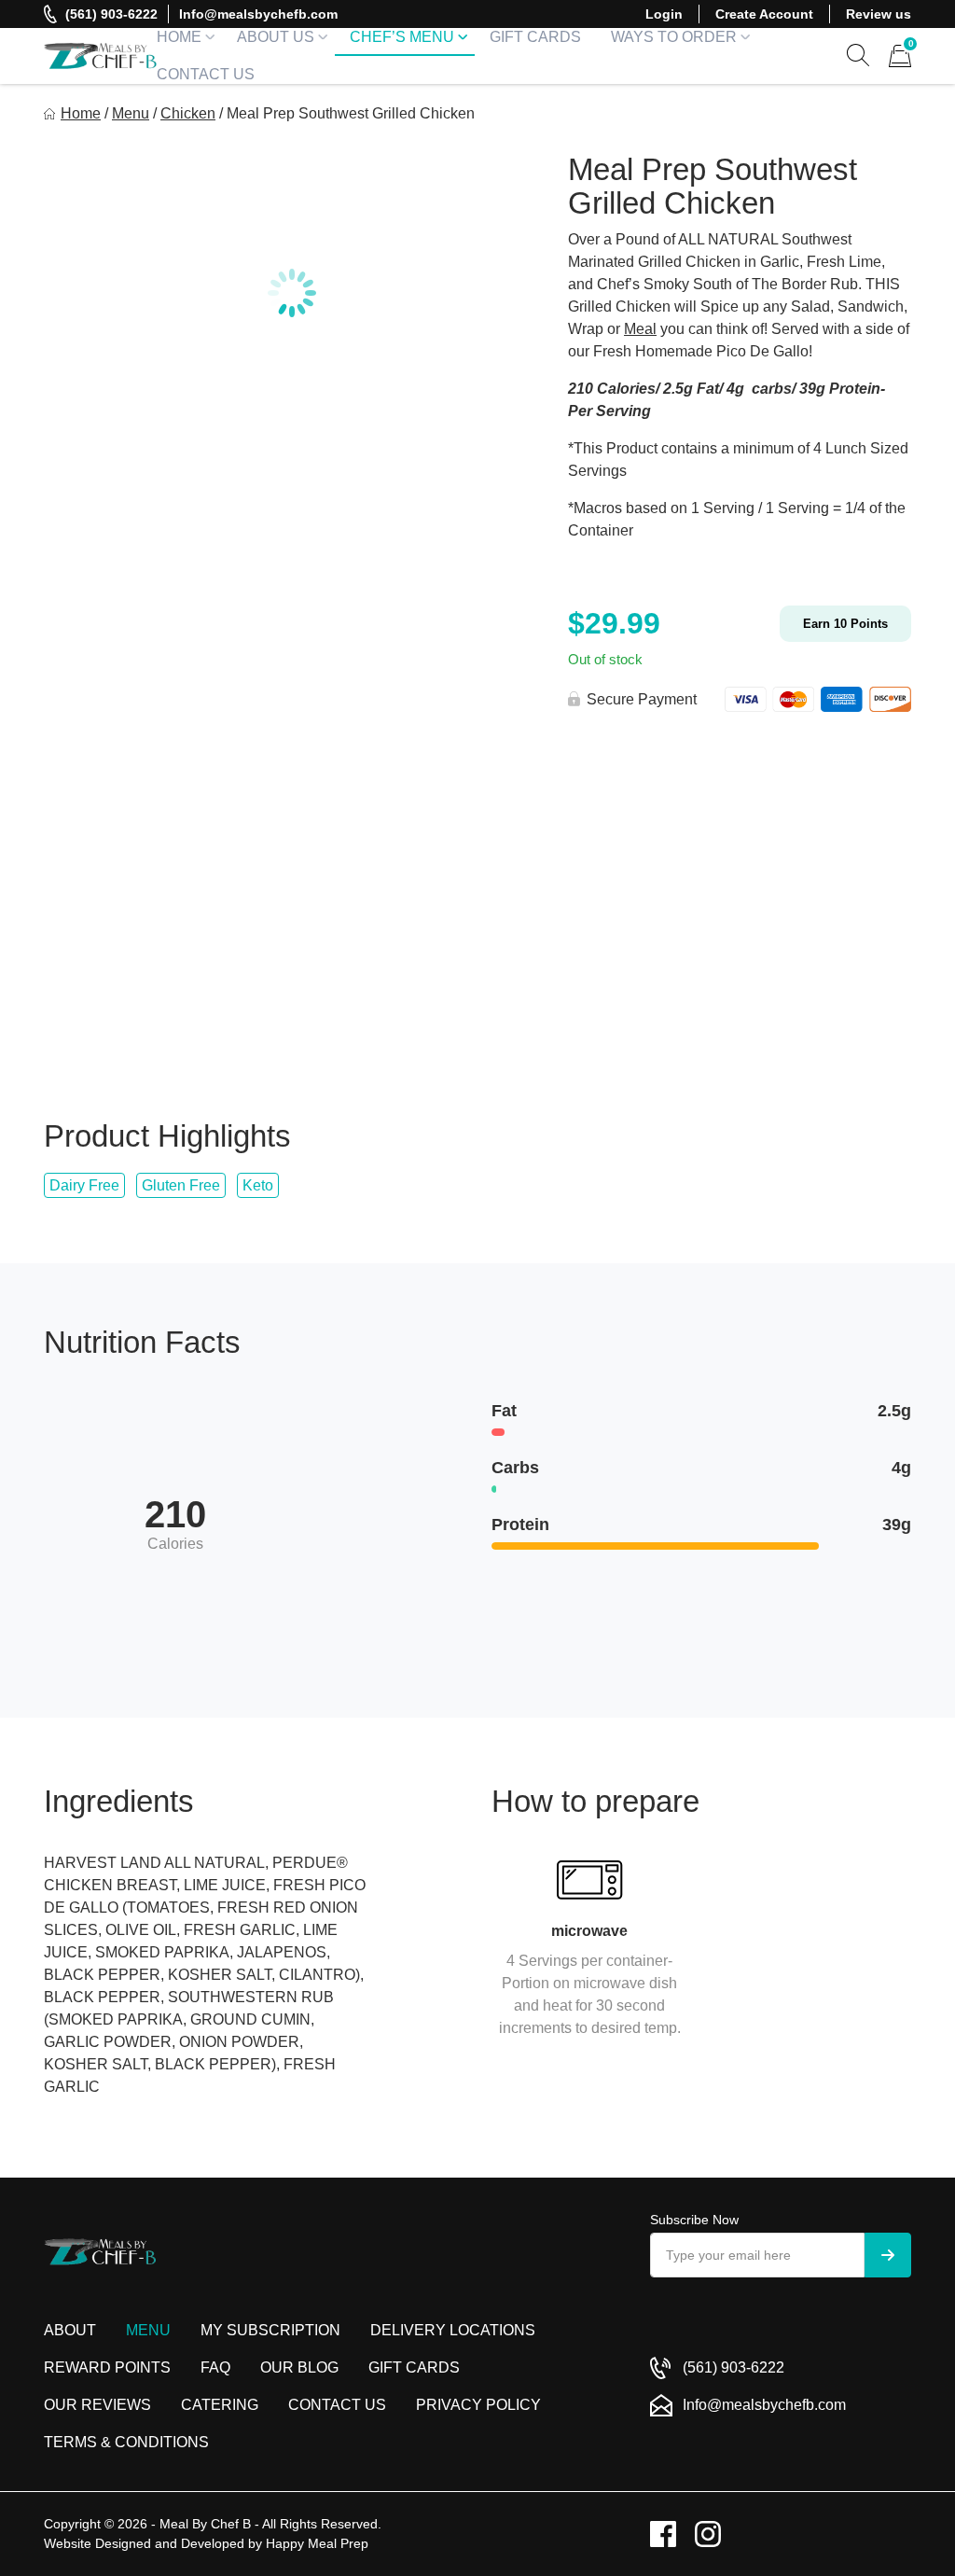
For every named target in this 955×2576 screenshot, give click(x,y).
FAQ (215, 2367)
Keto (258, 1185)
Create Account (764, 14)
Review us (879, 14)
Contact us (337, 2405)
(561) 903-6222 (111, 14)
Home (179, 37)
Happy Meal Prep (317, 2543)
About (70, 2330)
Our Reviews (97, 2405)
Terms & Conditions (126, 2442)
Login (664, 14)
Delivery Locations (453, 2330)
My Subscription (270, 2330)
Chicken (188, 113)
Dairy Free (84, 1185)
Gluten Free (181, 1185)
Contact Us (206, 74)
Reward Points (107, 2367)
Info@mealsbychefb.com (258, 14)
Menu (131, 113)
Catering (220, 2405)
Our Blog (299, 2367)
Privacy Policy (478, 2405)
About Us (276, 37)
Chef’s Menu (402, 37)
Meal (640, 329)
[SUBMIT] (888, 2255)
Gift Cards (535, 37)
